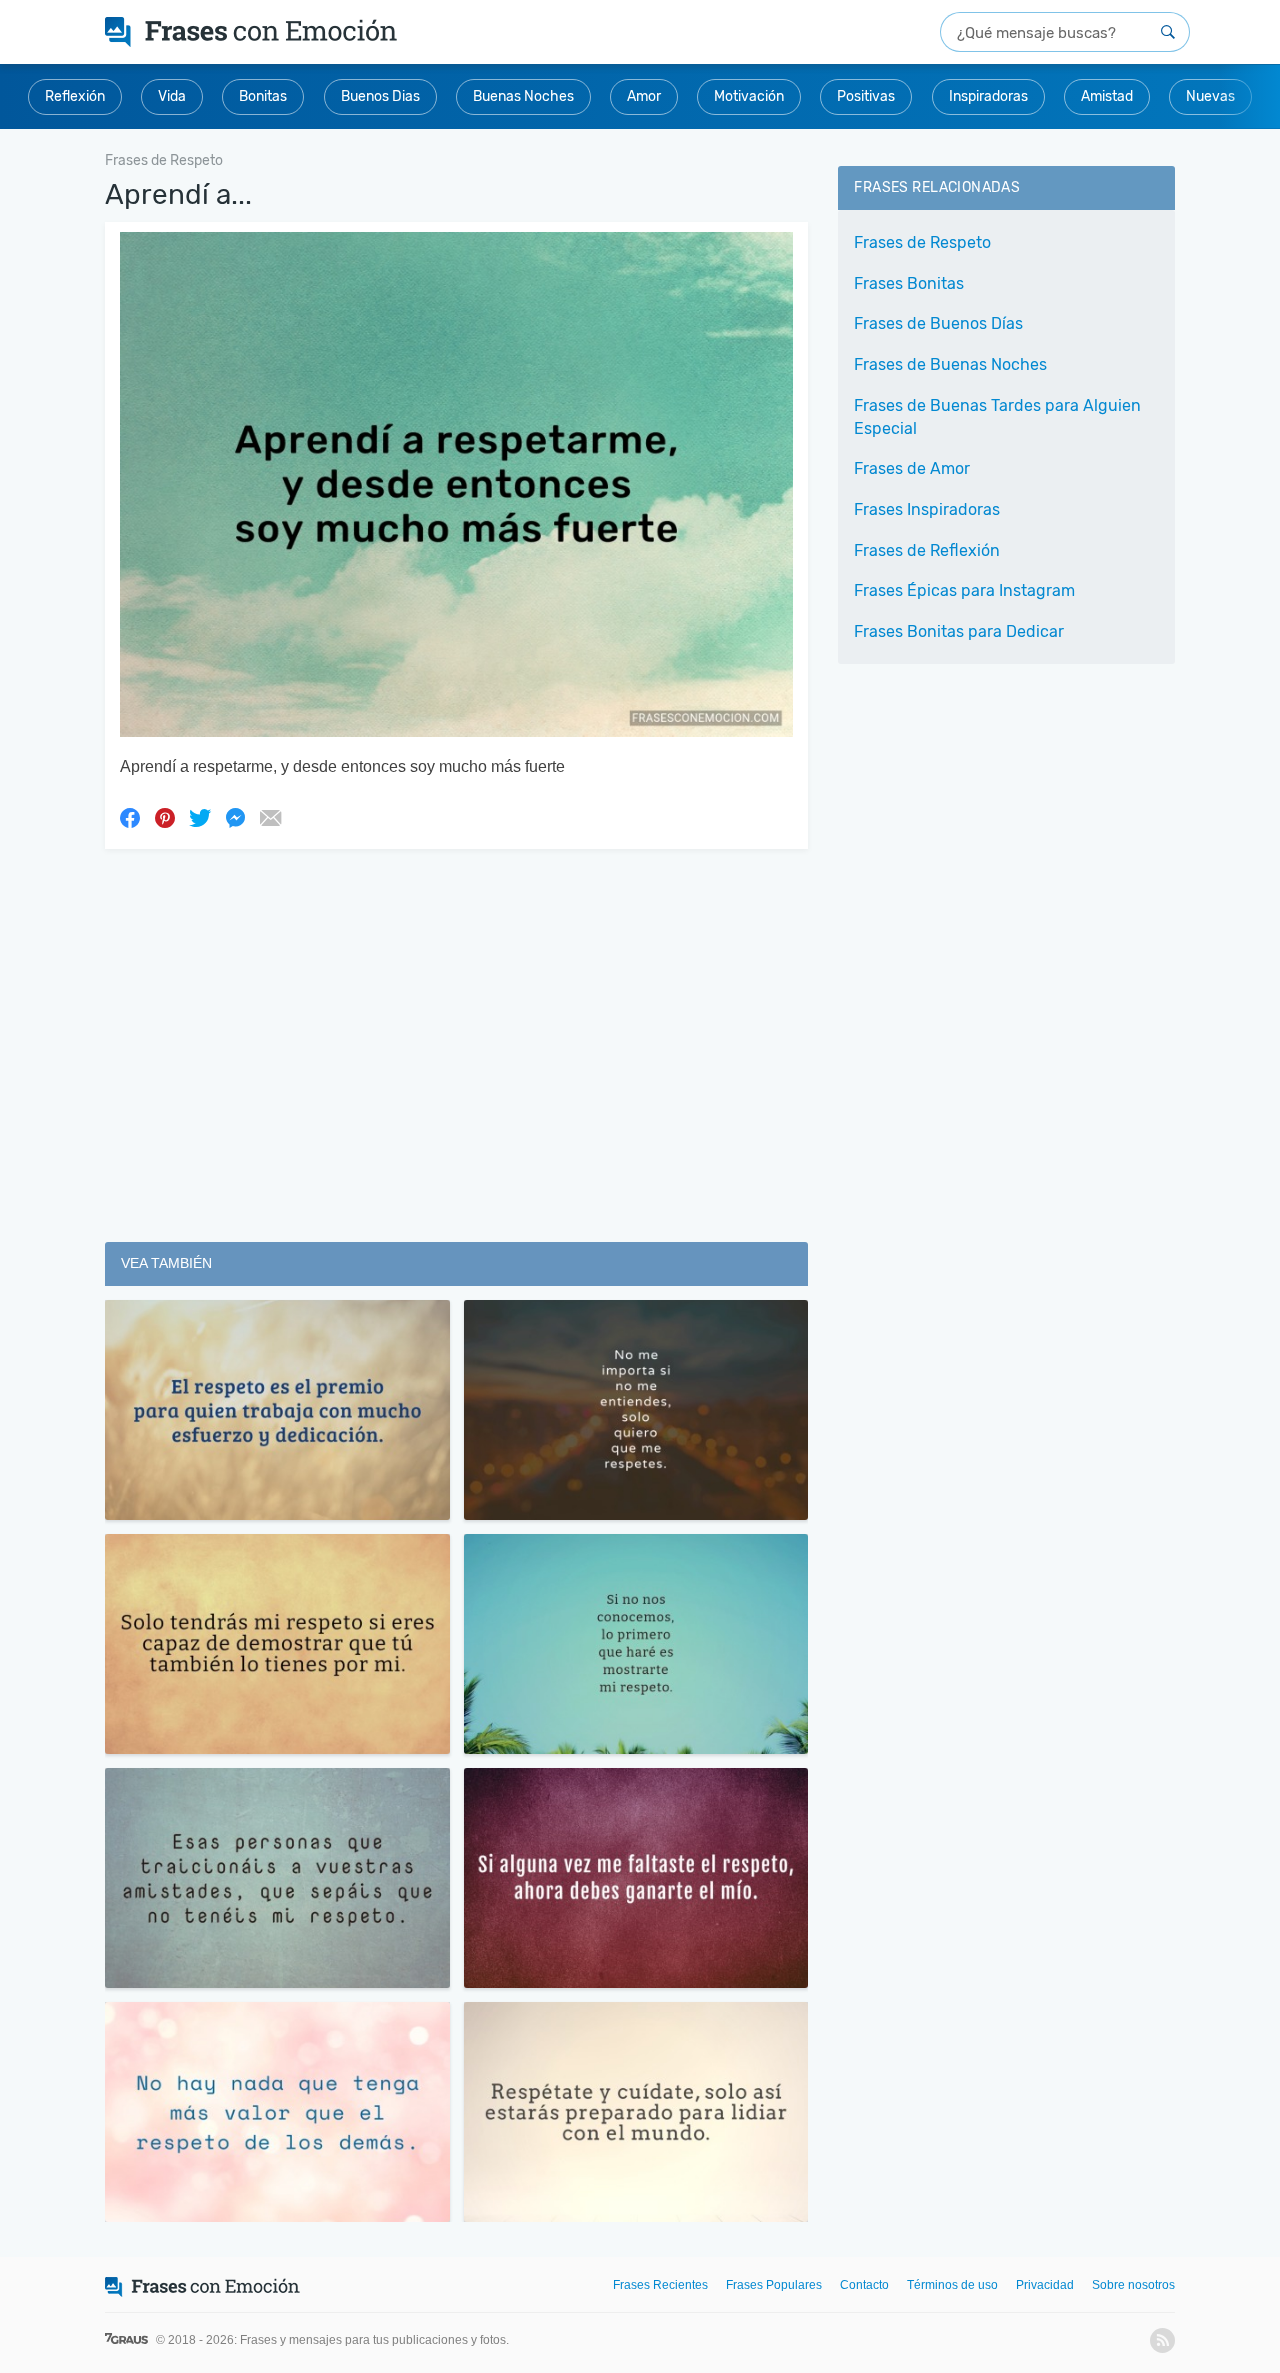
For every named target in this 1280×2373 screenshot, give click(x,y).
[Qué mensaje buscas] (1168, 32)
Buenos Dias (380, 96)
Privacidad (1045, 2285)
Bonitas (263, 96)
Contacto (864, 2285)
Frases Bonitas (909, 283)
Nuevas (1210, 96)
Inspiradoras (988, 96)
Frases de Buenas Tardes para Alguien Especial (997, 417)
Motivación (749, 96)
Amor (644, 96)
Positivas (866, 96)
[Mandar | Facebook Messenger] (235, 817)
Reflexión (75, 96)
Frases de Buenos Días (938, 323)
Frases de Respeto (922, 242)
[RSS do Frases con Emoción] (1162, 2340)
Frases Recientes (660, 2285)
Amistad (1107, 96)
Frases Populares (774, 2285)
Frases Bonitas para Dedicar (959, 631)
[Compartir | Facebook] (130, 817)
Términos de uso (952, 2285)
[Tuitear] (200, 817)
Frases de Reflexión (927, 550)
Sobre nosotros (1133, 2285)
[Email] (270, 817)
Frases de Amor (912, 468)
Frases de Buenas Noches (950, 364)
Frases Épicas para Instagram (964, 590)
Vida (172, 96)
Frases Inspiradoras (927, 509)
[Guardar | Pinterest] (165, 817)
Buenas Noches (523, 96)
